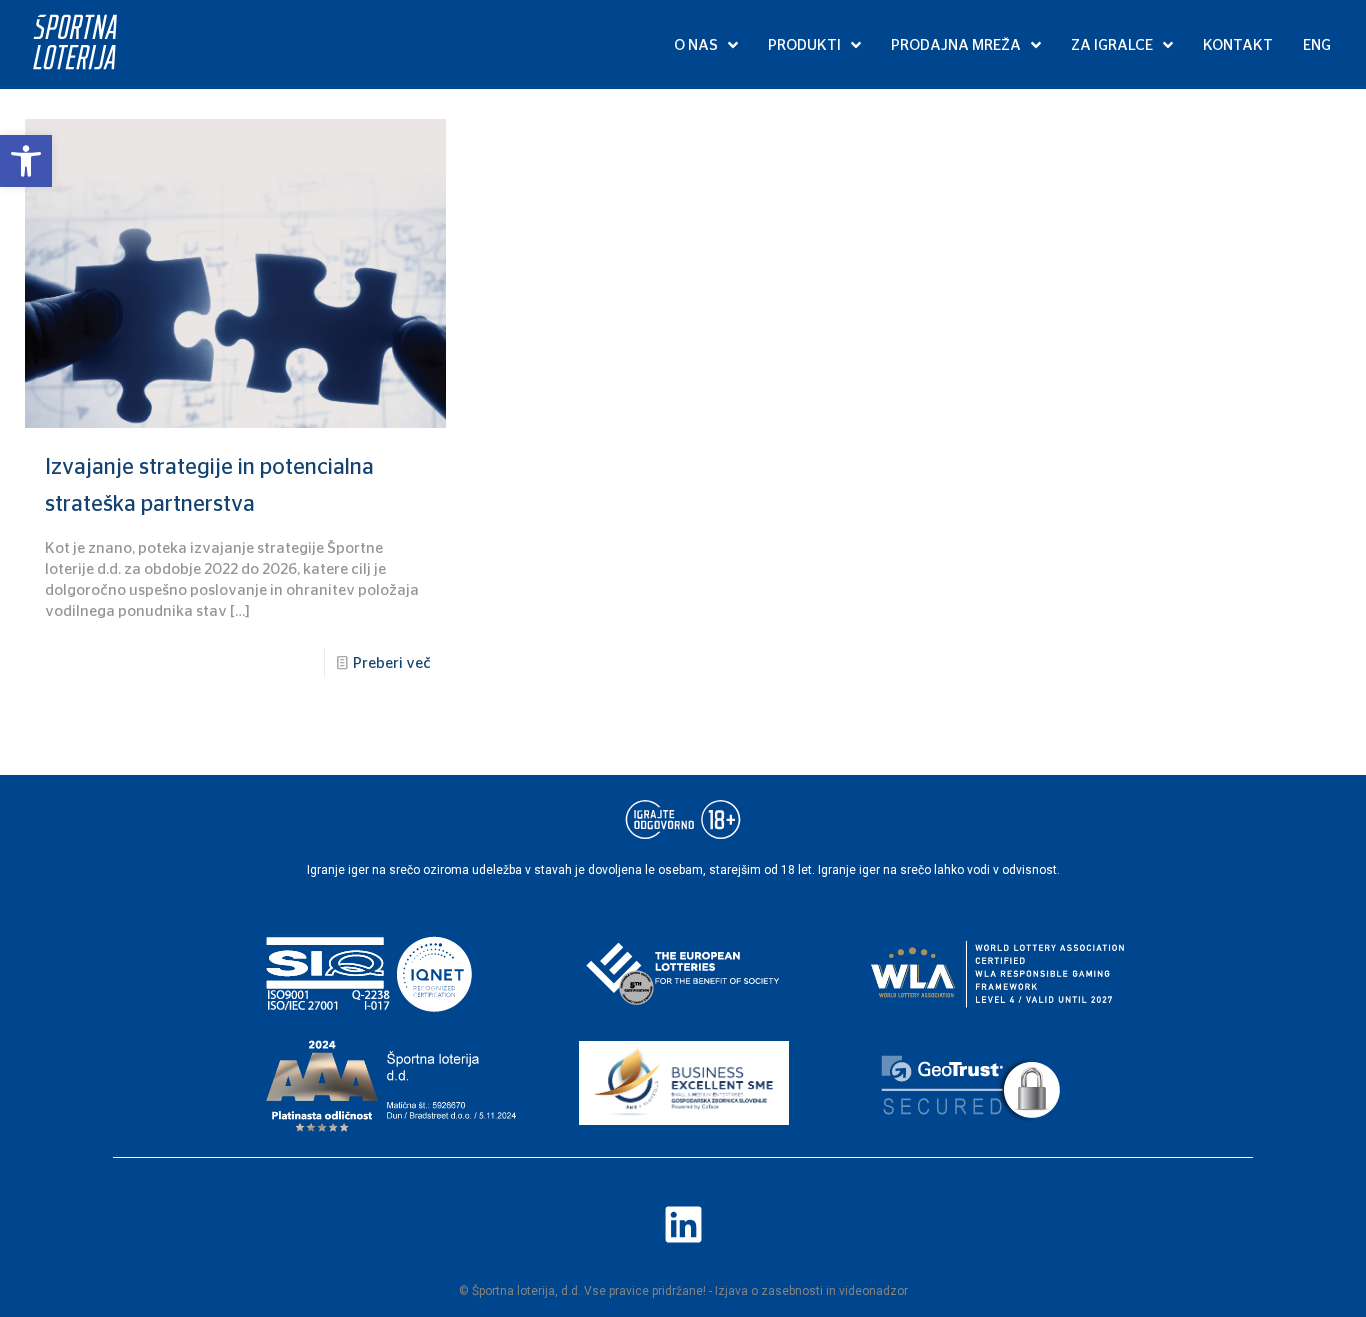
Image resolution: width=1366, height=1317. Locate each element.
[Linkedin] (683, 1224)
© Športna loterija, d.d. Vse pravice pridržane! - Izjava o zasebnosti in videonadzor (683, 1291)
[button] (26, 161)
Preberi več (392, 662)
